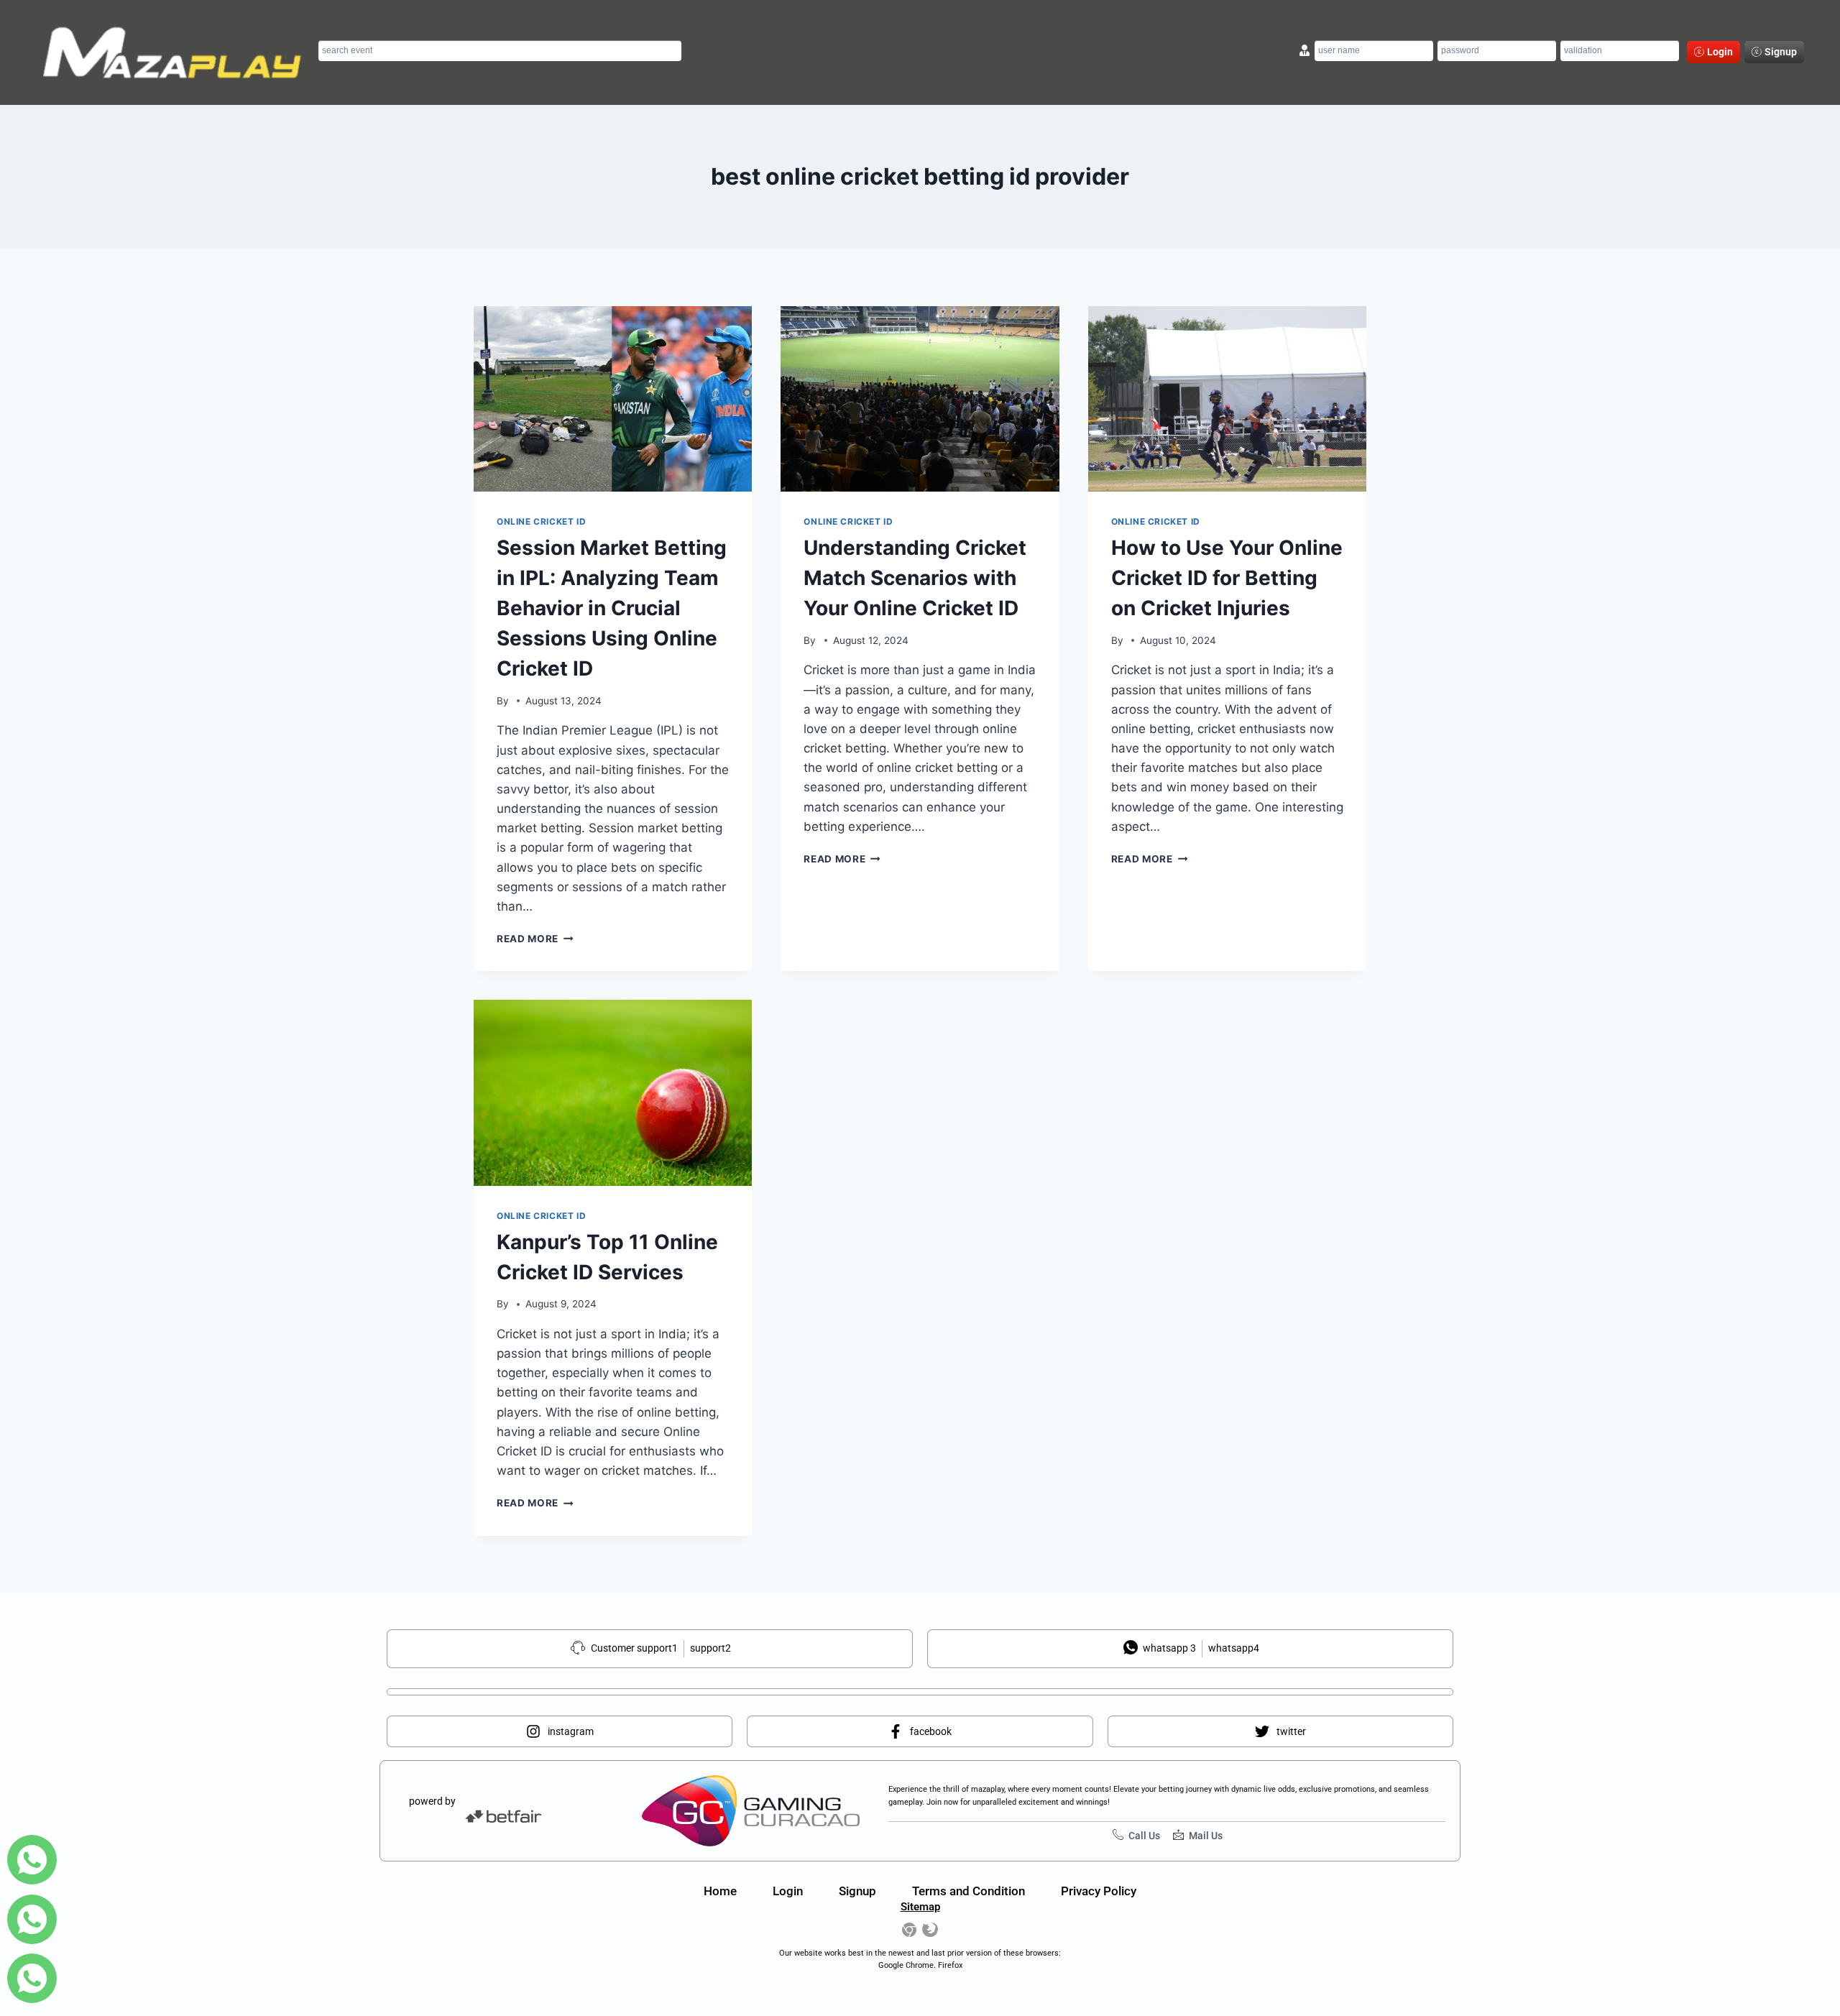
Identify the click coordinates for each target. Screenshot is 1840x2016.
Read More (535, 939)
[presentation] (613, 399)
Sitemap (920, 1907)
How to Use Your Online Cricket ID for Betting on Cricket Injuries (1227, 578)
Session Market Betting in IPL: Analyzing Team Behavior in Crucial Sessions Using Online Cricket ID (612, 608)
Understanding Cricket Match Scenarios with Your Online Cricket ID (915, 578)
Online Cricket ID (541, 521)
